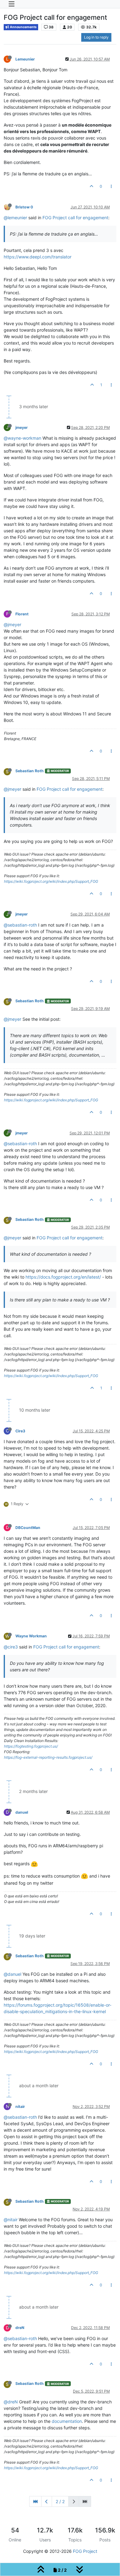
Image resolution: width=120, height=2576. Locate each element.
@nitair (11, 2220)
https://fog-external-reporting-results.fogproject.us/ (48, 1757)
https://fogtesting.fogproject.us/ (31, 1746)
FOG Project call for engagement (75, 218)
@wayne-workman (22, 438)
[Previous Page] (47, 2501)
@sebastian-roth (20, 925)
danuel (22, 1812)
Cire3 (20, 1431)
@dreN (11, 2402)
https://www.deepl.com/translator (38, 257)
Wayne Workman (31, 1636)
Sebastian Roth (30, 771)
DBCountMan (28, 1528)
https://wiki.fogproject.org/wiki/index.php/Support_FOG (51, 881)
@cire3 (11, 1647)
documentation (67, 2421)
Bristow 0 (24, 207)
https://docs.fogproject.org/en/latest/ (63, 1277)
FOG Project (85, 2551)
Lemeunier (25, 59)
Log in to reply (96, 37)
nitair (20, 2107)
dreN (20, 2328)
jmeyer (22, 427)
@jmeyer (12, 624)
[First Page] (35, 2501)
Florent (22, 614)
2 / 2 (60, 2501)
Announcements (23, 27)
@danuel (12, 1974)
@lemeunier (15, 218)
